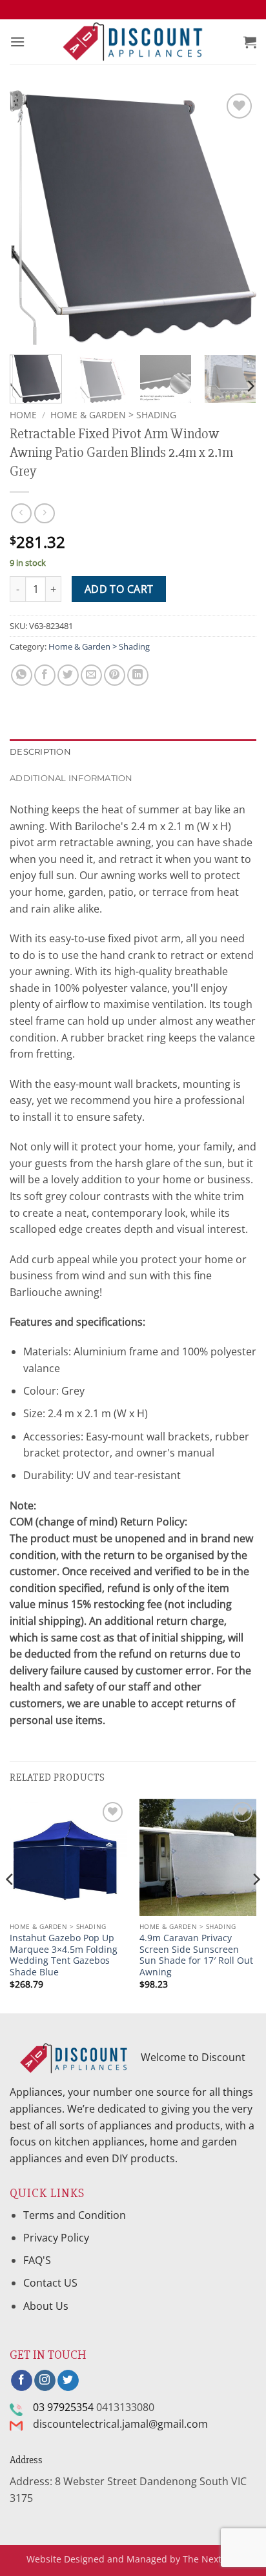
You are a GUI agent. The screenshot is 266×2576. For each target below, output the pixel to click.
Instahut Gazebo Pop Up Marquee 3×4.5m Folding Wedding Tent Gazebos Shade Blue (64, 1955)
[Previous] (31, 218)
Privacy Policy (56, 2238)
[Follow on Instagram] (45, 2381)
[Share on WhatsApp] (22, 675)
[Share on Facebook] (45, 675)
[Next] (235, 218)
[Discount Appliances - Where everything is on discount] (133, 42)
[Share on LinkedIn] (138, 675)
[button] (17, 42)
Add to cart (119, 589)
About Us (46, 2306)
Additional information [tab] (71, 778)
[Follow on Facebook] (22, 2381)
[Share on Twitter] (68, 675)
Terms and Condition (76, 2215)
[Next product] (21, 513)
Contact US (50, 2283)
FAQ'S (37, 2260)
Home (23, 415)
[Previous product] (44, 513)
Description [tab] (40, 752)
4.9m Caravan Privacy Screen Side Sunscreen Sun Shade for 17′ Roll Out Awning (196, 1955)
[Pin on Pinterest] (115, 675)
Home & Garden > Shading (113, 415)
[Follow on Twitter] (68, 2381)
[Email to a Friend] (91, 675)
